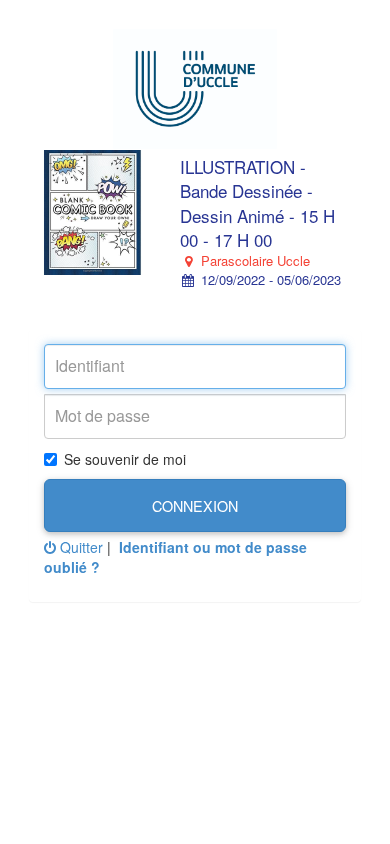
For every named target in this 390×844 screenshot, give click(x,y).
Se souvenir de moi (125, 459)
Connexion (195, 505)
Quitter (79, 547)
